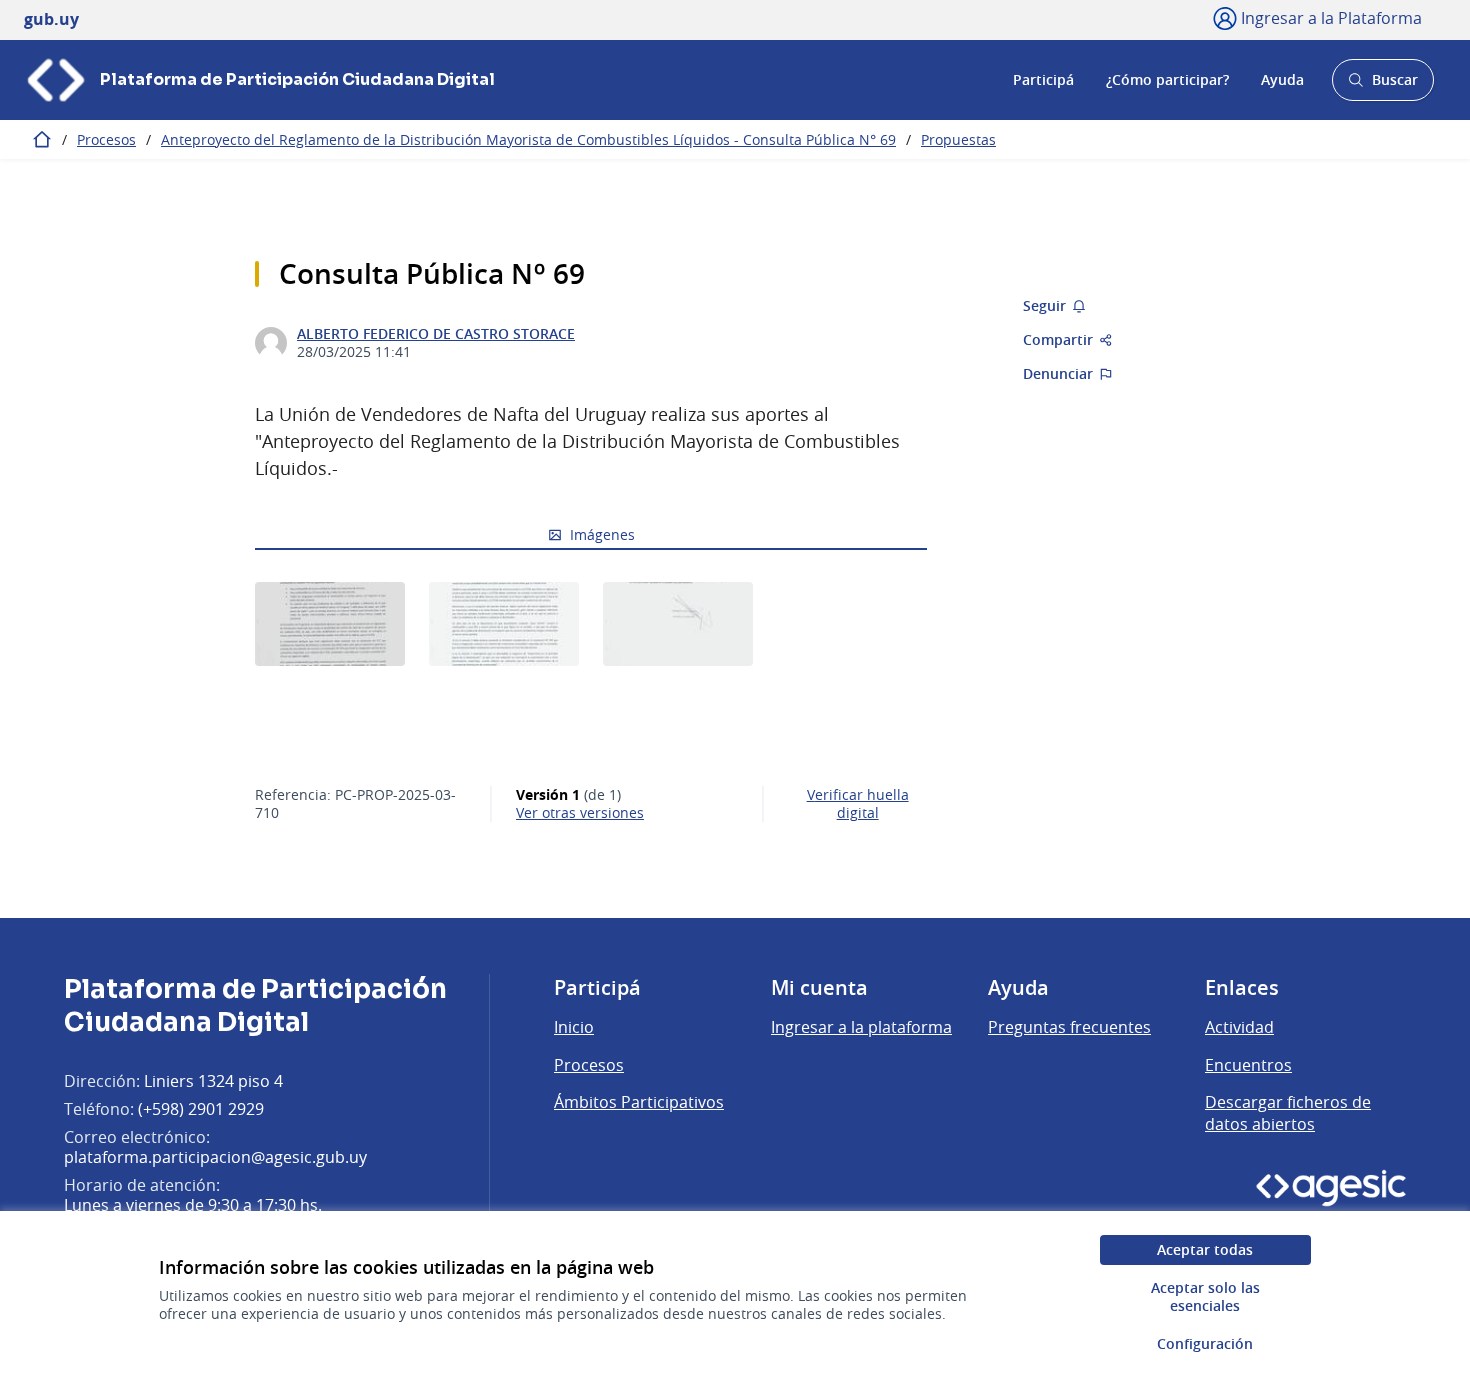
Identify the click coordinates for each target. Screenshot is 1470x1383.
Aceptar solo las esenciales (1205, 1296)
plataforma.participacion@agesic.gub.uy (215, 1157)
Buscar (1382, 85)
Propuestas (958, 139)
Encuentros (1248, 1065)
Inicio (574, 1027)
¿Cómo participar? (1167, 79)
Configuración (1205, 1343)
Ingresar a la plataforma (861, 1027)
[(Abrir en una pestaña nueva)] (330, 624)
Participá (1043, 79)
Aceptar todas (1205, 1249)
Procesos (106, 139)
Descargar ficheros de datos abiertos (1288, 1113)
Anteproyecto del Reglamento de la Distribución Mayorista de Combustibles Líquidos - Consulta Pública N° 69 (528, 139)
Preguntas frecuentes (1069, 1027)
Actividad (1239, 1027)
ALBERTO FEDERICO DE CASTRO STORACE (436, 334)
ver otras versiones (580, 813)
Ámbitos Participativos (639, 1102)
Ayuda (1282, 79)
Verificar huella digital (858, 804)
